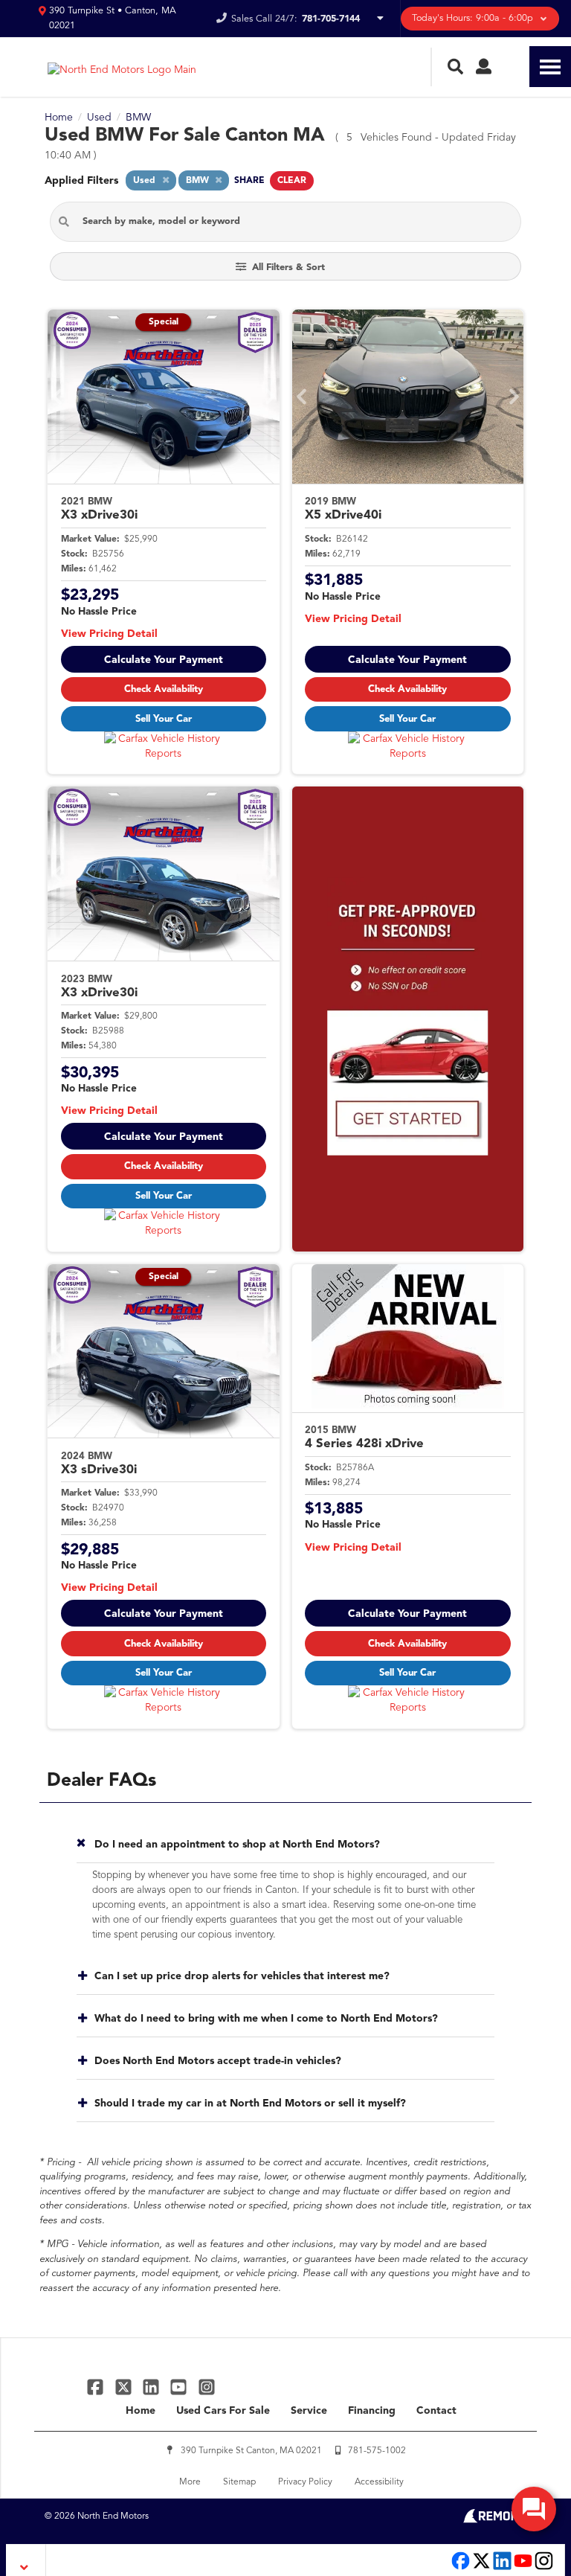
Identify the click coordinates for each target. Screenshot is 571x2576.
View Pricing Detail (109, 634)
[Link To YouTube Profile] (180, 2387)
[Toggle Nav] (550, 67)
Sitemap (239, 2482)
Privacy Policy (305, 2482)
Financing (372, 2411)
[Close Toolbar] (26, 2560)
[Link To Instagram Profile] (207, 2387)
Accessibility (379, 2482)
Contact (436, 2411)
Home (141, 2411)
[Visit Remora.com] (495, 2520)
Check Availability (164, 689)
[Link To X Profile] (125, 2387)
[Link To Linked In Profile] (153, 2387)
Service (309, 2411)
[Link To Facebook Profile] (97, 2387)
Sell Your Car (164, 719)
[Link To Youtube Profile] (523, 2568)
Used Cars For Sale (223, 2411)
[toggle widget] (534, 2509)
